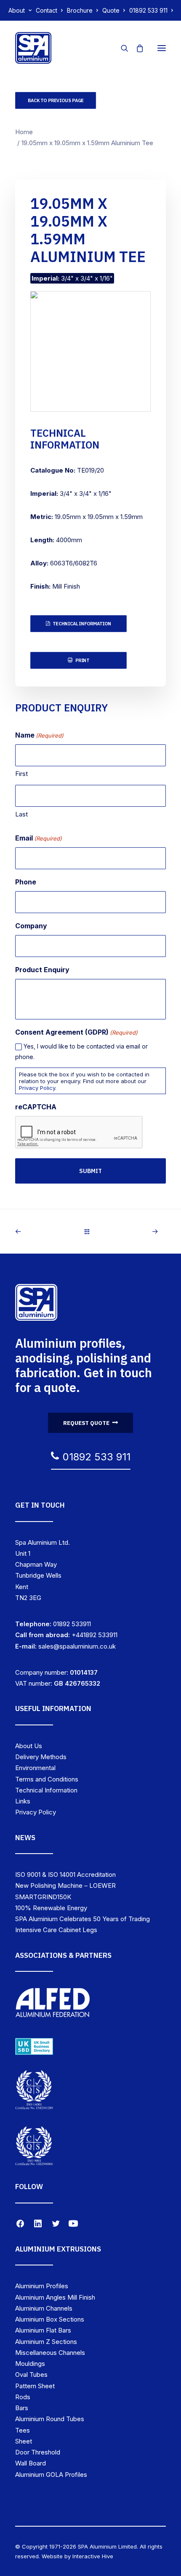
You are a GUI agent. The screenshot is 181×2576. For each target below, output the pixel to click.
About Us (29, 1746)
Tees (23, 2430)
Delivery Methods (41, 1757)
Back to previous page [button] (56, 100)
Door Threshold (38, 2452)
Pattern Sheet (35, 2386)
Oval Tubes (31, 2375)
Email (39, 838)
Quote (111, 10)
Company (31, 926)
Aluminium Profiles (42, 2286)
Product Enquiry (42, 970)
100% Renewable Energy (51, 1908)
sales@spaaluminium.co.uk (77, 1646)
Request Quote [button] (86, 1423)
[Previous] (45, 1231)
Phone (26, 882)
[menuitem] (20, 10)
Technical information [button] (82, 624)
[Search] (121, 48)
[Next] (136, 1231)
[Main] (91, 1231)
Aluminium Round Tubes (50, 2419)
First (21, 774)
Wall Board (31, 2463)
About (17, 10)
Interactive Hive (93, 2556)
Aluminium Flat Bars (43, 2330)
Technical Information (46, 1790)
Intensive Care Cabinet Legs (56, 1930)
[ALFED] (53, 2005)
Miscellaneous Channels (50, 2353)
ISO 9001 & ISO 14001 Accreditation (65, 1875)
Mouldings (30, 2364)
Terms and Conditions (47, 1779)
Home (24, 132)
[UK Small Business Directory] (34, 2046)
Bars (22, 2408)
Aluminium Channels (44, 2308)
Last (21, 814)
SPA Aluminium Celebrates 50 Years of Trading (83, 1919)
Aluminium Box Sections (50, 2319)
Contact (47, 10)
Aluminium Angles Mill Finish (55, 2297)
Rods (23, 2397)
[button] (162, 48)
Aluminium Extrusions (58, 2249)
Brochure (80, 10)
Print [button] (82, 660)
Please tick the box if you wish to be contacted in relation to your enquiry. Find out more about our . (84, 1081)
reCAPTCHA (36, 1107)
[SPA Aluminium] (33, 48)
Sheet (24, 2441)
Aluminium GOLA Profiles (51, 2475)
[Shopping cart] (136, 48)
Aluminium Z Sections (46, 2342)
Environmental (35, 1768)
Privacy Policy (37, 1088)
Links (23, 1801)
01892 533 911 (148, 10)
